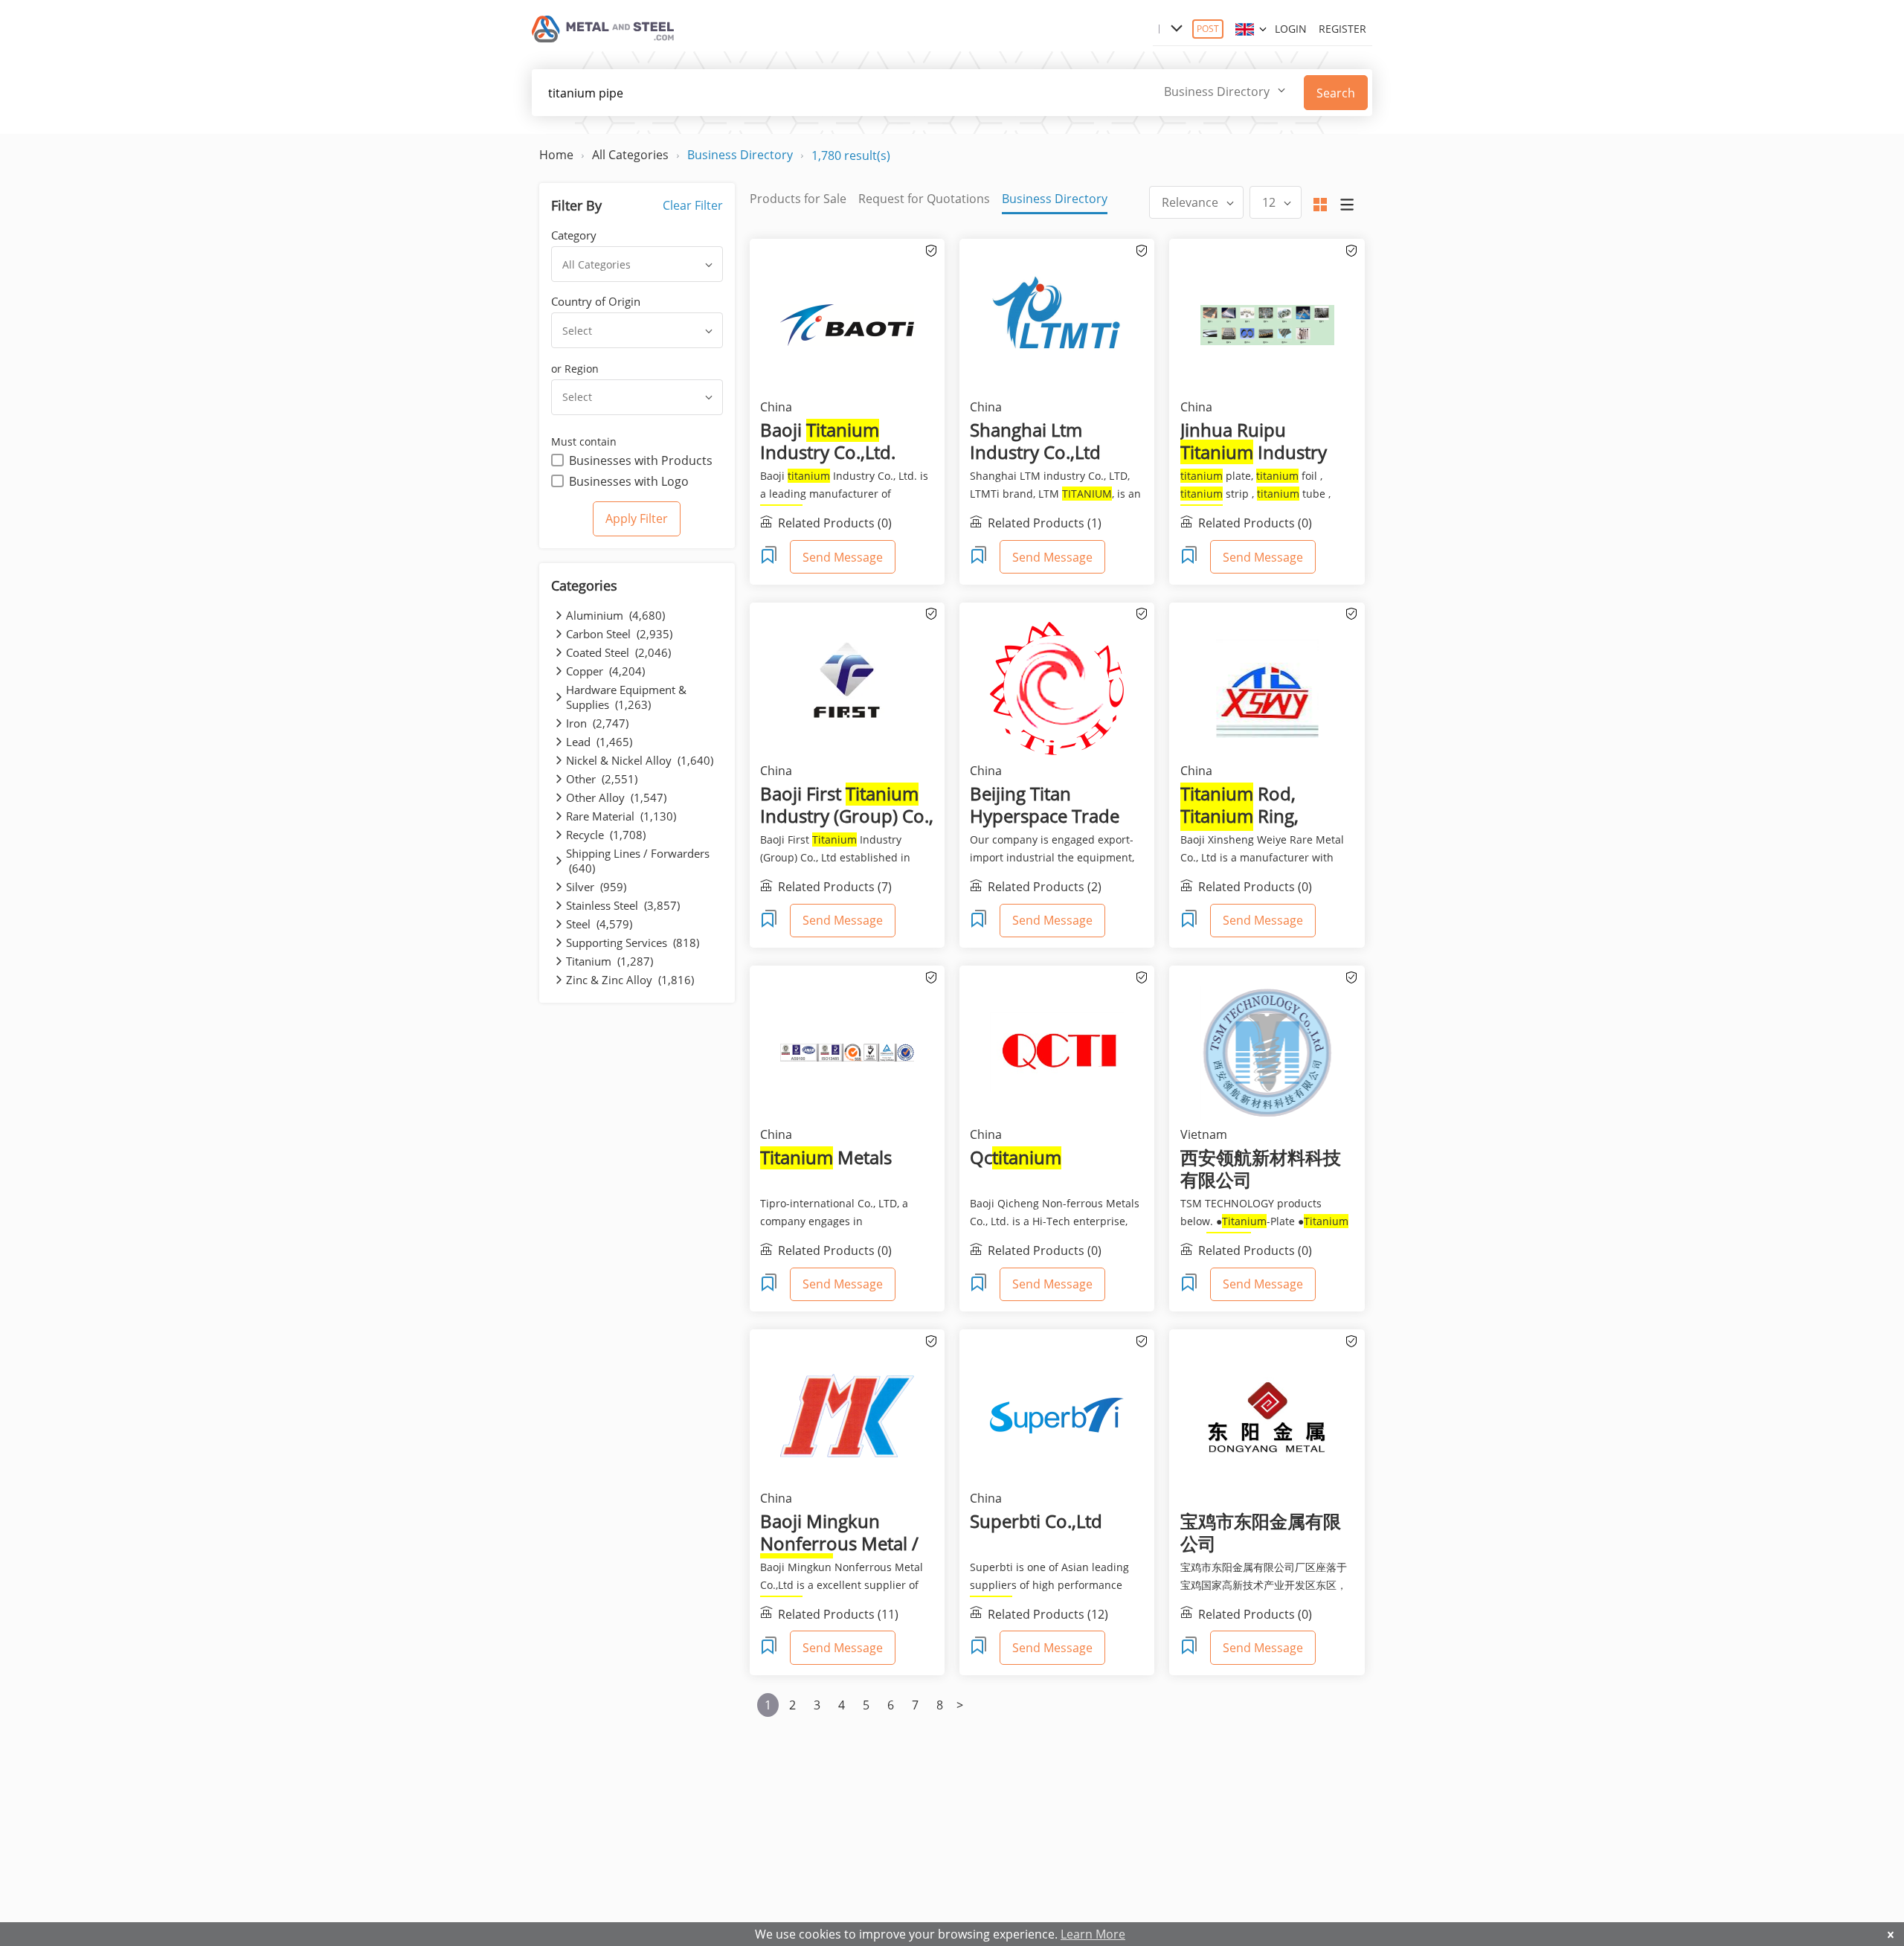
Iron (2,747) (597, 723)
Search (1336, 93)
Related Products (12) (1048, 1613)
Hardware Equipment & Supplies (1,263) (626, 697)
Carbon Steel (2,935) (619, 634)
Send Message (843, 557)
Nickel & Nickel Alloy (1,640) (640, 760)
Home (556, 155)
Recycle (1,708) (606, 835)
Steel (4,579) (599, 924)
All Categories (630, 155)
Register (1342, 29)
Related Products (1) (1045, 523)
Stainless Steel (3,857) (623, 905)
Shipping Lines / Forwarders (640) (638, 861)
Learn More (1093, 1934)
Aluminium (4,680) (615, 615)
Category (574, 235)
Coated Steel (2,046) (618, 652)
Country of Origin (596, 301)
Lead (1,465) (599, 742)
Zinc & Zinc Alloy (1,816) (630, 980)
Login (1291, 29)
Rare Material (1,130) (621, 816)
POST (1208, 29)
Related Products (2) (1045, 887)
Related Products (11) (838, 1613)
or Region (575, 369)
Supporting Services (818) (633, 943)
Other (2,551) (602, 779)
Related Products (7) (835, 887)
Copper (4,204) (605, 671)
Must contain (584, 441)
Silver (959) (596, 887)
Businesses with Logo (629, 481)
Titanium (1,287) (610, 961)
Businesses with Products (641, 460)
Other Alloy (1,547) (616, 797)
